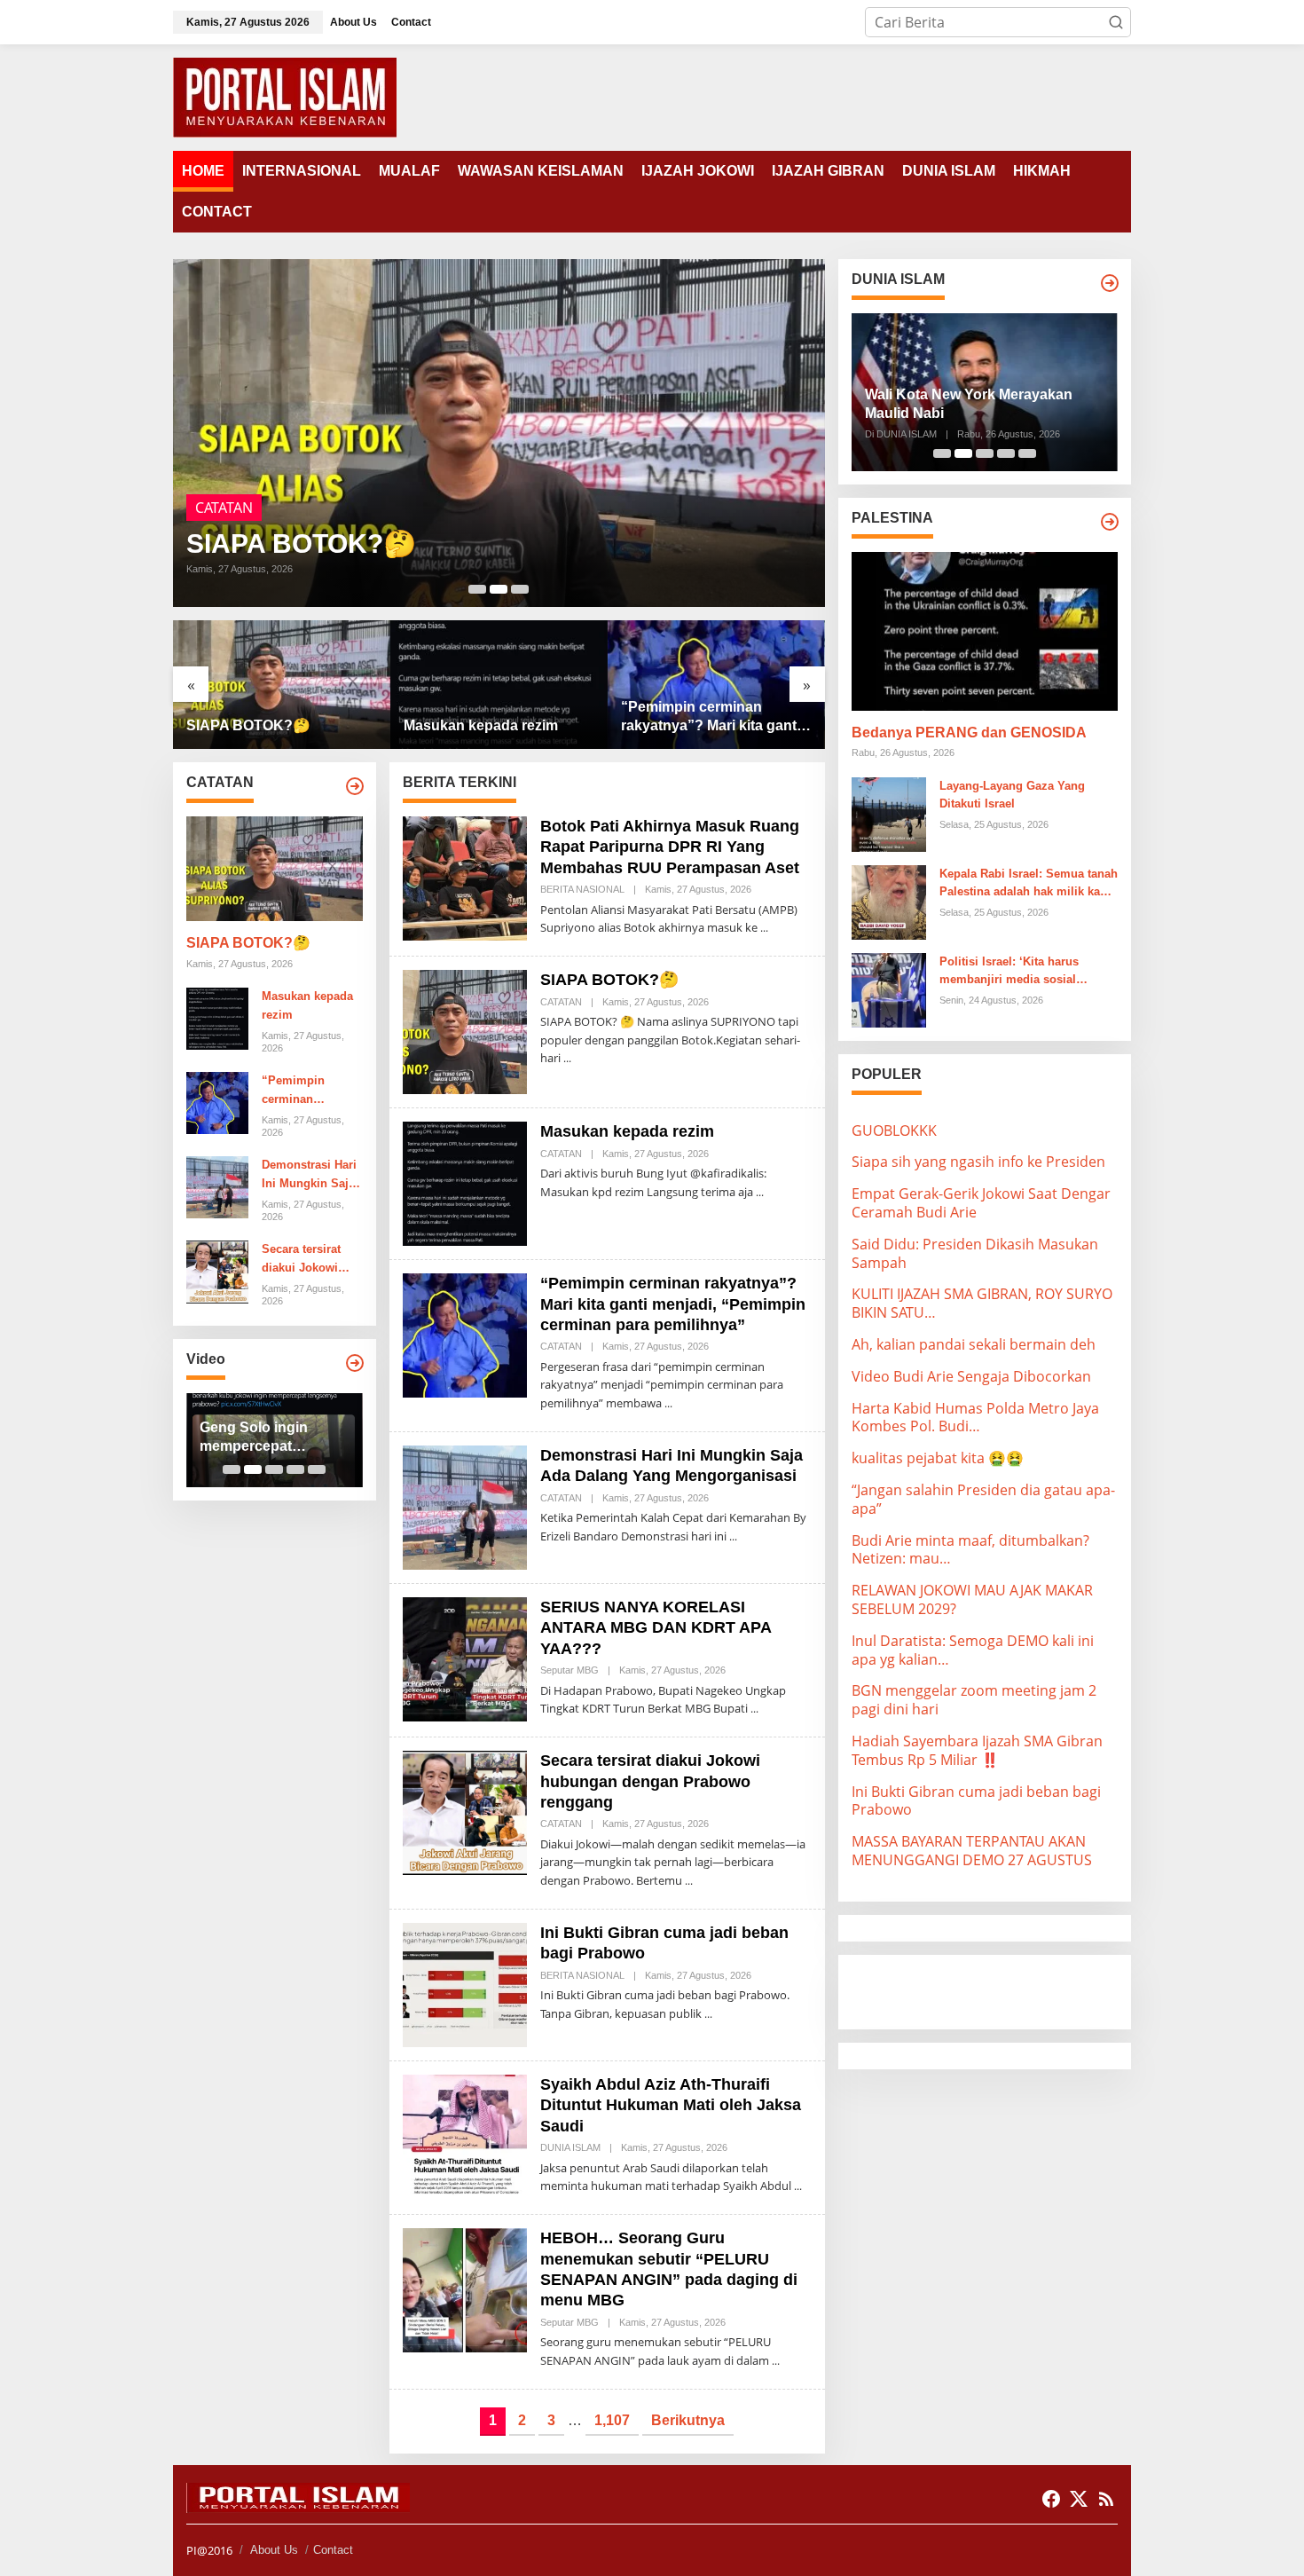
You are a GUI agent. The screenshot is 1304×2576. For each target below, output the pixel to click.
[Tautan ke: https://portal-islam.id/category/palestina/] (1110, 522)
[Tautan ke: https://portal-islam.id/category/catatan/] (355, 786)
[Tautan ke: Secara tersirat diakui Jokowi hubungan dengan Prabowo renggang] (217, 1271)
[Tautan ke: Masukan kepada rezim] (499, 685)
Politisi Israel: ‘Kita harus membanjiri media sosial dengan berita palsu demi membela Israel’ (1009, 973)
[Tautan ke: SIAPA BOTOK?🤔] (499, 433)
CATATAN (224, 508)
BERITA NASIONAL (582, 889)
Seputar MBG (570, 1670)
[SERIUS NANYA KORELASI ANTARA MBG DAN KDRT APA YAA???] (754, 1709)
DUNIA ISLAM (570, 2147)
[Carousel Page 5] (317, 1469)
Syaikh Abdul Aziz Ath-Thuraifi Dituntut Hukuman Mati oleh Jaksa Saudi (671, 2105)
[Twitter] (1079, 2499)
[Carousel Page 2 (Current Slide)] (499, 589)
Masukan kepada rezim (481, 725)
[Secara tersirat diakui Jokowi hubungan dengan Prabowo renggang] (689, 1881)
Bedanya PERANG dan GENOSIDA (969, 733)
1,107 (612, 2420)
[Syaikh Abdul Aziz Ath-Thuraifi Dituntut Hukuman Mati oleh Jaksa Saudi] (798, 2186)
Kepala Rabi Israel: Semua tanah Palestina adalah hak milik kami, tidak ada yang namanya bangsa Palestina (1029, 885)
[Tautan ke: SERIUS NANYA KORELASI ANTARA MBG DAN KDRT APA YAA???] (465, 1658)
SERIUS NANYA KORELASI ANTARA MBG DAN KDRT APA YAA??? (656, 1628)
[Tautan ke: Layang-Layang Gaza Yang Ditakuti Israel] (889, 813)
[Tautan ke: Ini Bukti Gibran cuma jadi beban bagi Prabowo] (465, 1983)
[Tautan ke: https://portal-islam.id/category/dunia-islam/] (1110, 283)
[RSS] (1106, 2499)
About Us (274, 2550)
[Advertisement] (994, 1990)
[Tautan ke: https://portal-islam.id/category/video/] (355, 1363)
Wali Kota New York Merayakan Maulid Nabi (969, 404)
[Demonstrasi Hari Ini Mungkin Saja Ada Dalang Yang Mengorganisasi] (733, 1536)
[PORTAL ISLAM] (285, 96)
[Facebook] (1051, 2499)
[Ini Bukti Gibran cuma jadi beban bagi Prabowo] (708, 2014)
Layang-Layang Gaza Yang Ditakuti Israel (1012, 795)
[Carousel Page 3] (520, 589)
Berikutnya (688, 2420)
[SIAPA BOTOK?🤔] (567, 1058)
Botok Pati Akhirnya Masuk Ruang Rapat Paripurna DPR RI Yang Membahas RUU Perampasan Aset (670, 847)
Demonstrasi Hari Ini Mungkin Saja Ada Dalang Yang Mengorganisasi (309, 1176)
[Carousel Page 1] (477, 589)
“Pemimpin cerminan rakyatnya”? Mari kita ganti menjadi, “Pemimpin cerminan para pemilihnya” (711, 717)
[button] (1116, 22)
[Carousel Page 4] (295, 1469)
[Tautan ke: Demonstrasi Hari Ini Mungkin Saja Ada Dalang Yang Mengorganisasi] (217, 1186)
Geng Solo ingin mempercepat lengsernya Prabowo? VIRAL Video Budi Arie (274, 1438)
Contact (333, 2550)
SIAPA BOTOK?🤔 (301, 544)
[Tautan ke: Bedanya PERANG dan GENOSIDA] (985, 631)
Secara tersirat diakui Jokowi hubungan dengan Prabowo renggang (312, 1260)
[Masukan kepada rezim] (760, 1192)
